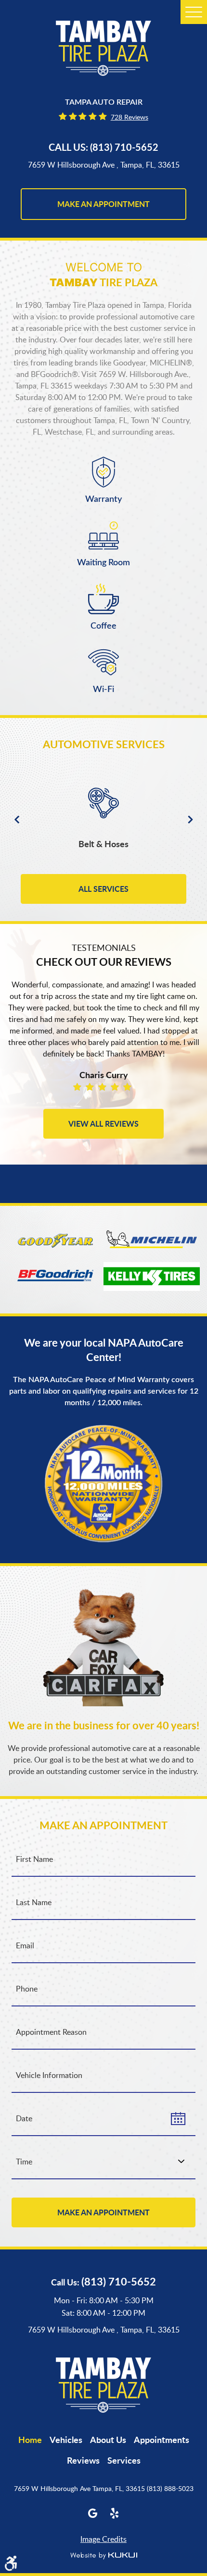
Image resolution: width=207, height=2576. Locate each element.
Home (30, 2440)
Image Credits (103, 2539)
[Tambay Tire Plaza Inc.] (103, 48)
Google (93, 2513)
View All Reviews (103, 1124)
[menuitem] (30, 2440)
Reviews (83, 2460)
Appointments (162, 2440)
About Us (108, 2440)
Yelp (114, 2513)
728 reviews (129, 117)
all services (103, 889)
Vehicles (66, 2440)
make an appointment (103, 204)
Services (124, 2460)
